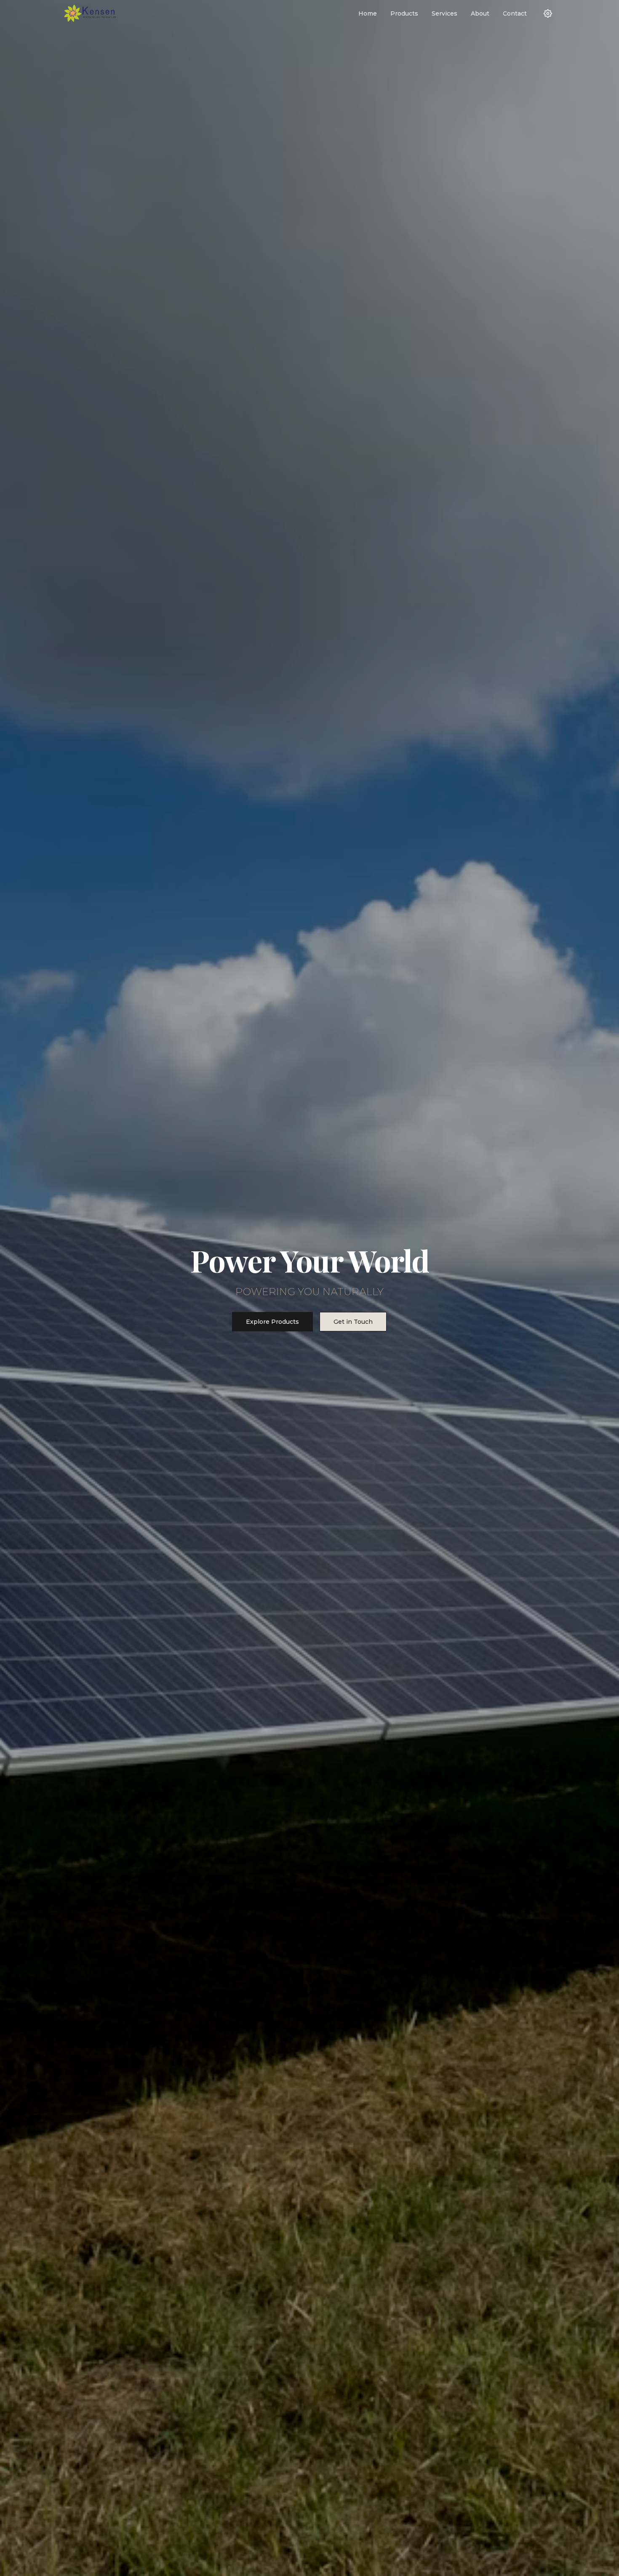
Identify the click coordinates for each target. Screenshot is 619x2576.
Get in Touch (353, 1322)
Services (444, 13)
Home (368, 13)
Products (404, 13)
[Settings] (548, 13)
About (480, 13)
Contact (515, 13)
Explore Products (272, 1322)
